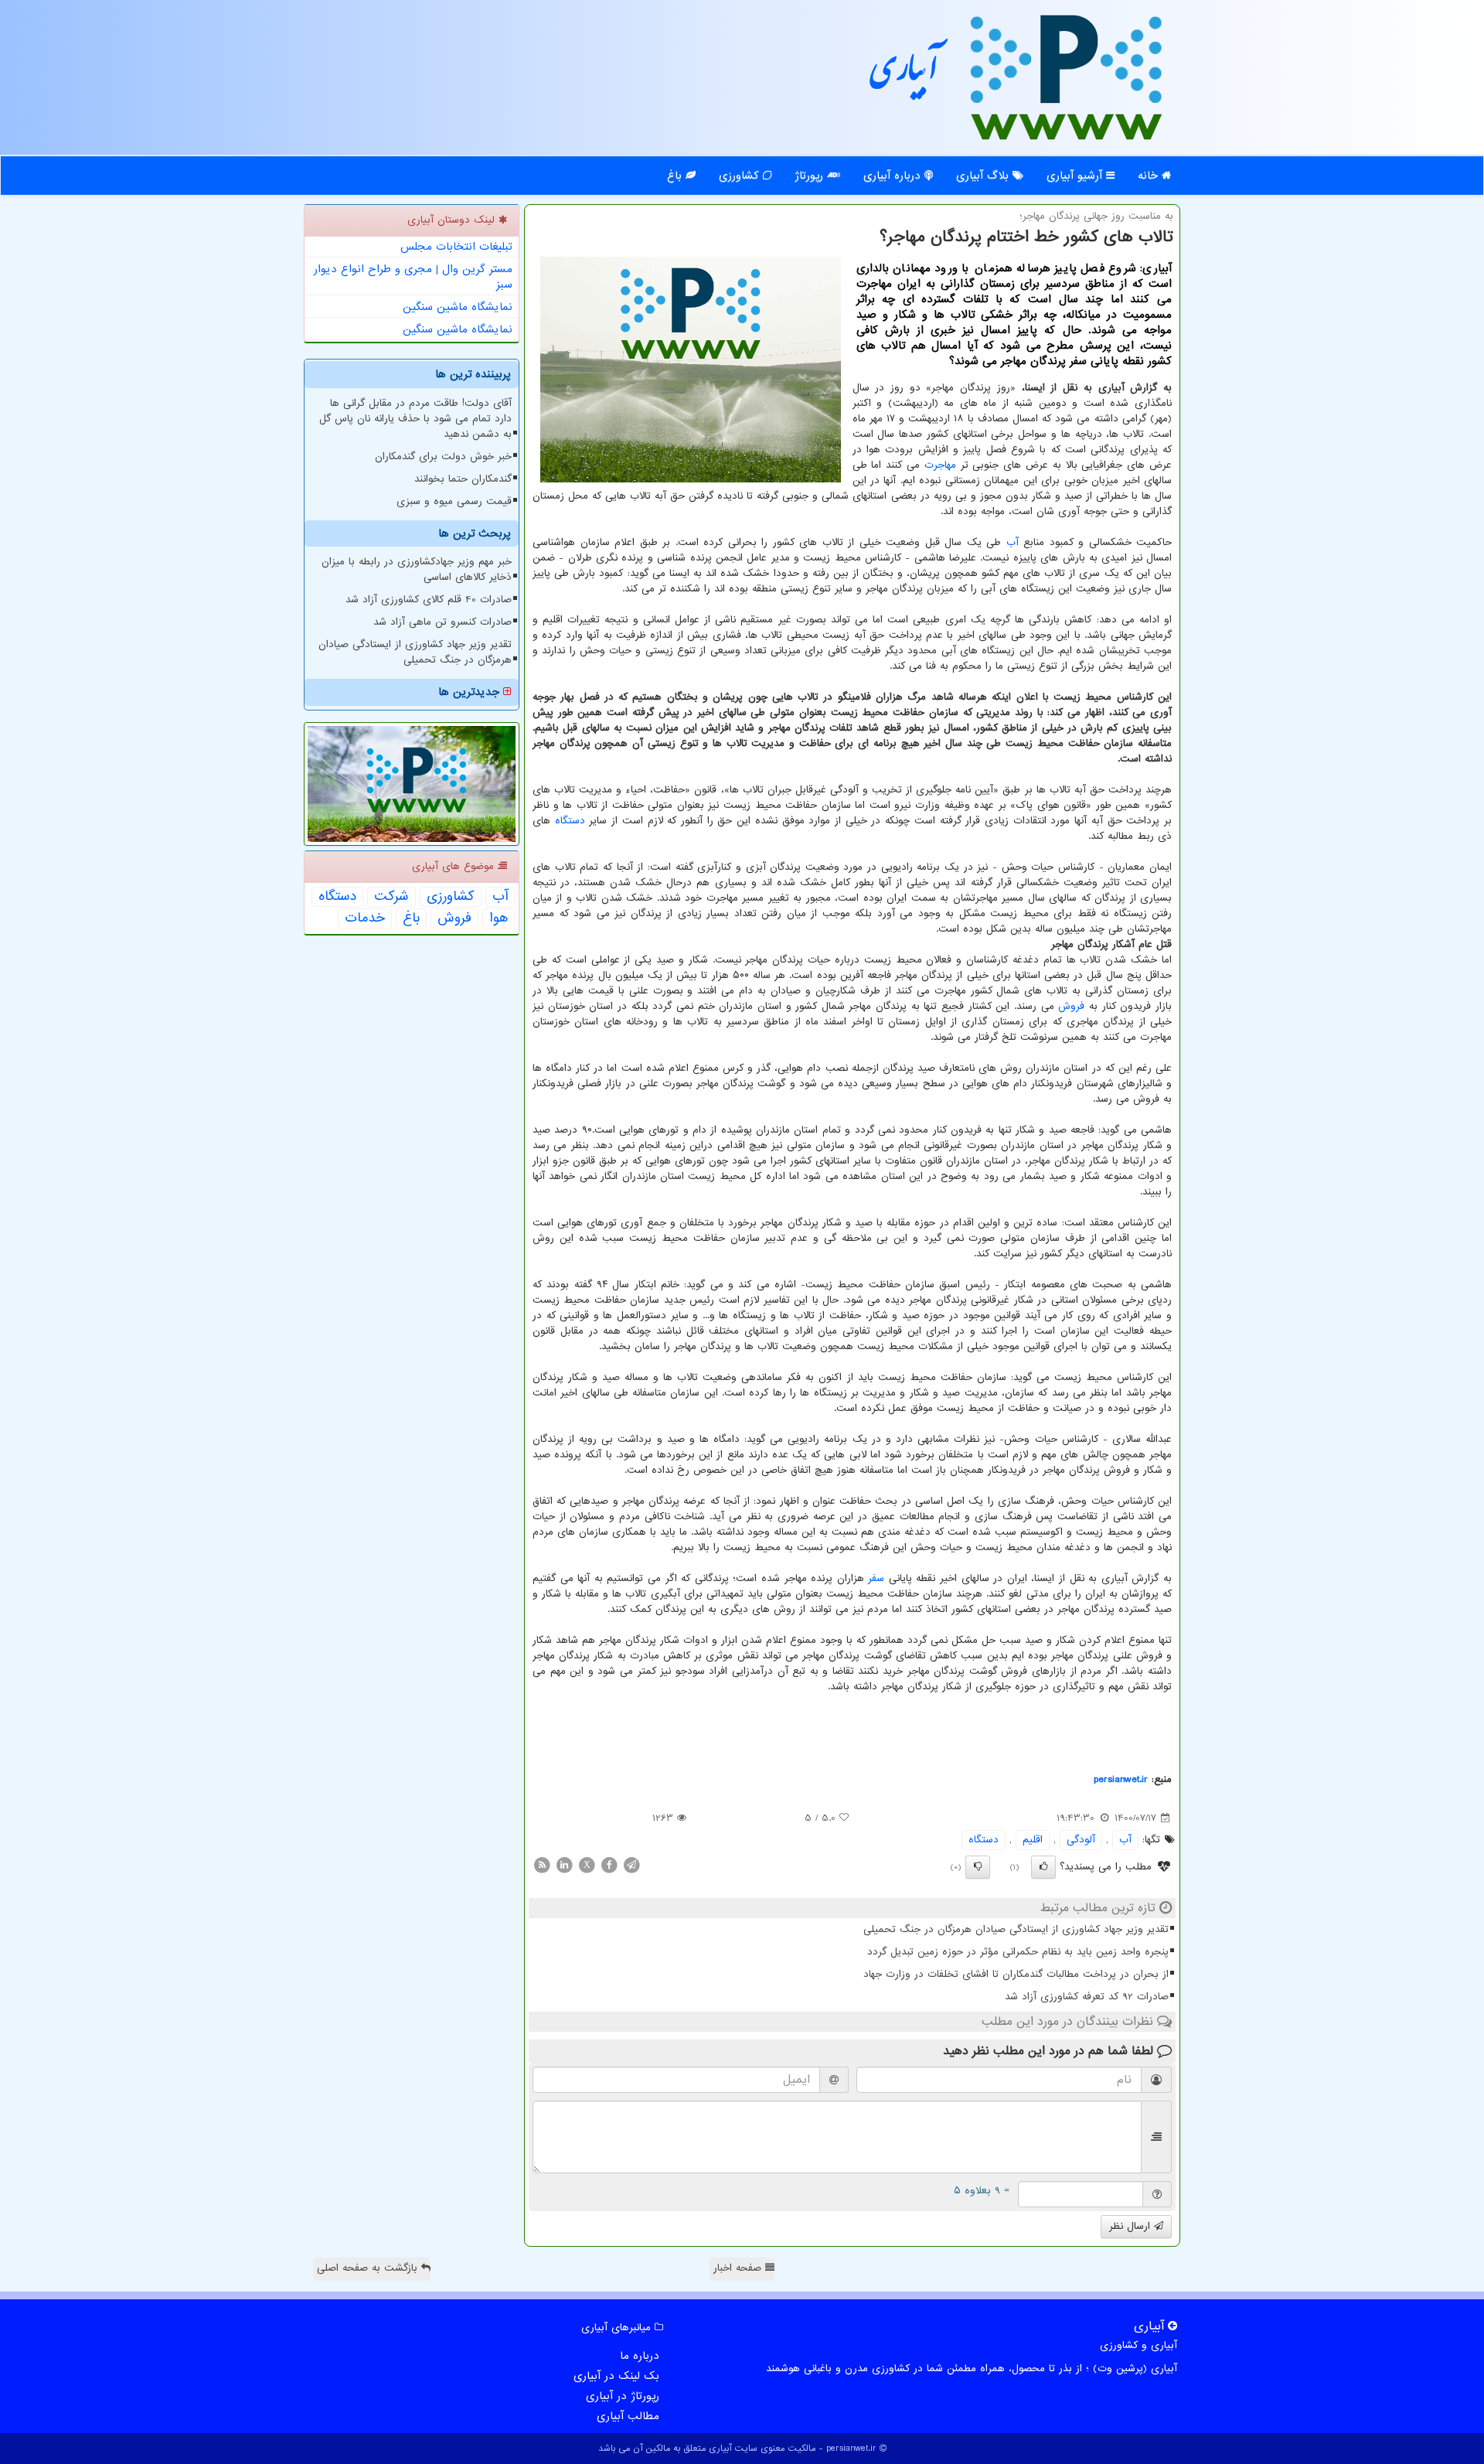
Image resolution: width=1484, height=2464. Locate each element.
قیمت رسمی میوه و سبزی (454, 501)
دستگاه (570, 821)
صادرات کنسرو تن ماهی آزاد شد (442, 622)
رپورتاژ (811, 176)
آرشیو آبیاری (1076, 176)
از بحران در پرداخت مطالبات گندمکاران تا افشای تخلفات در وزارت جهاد (1016, 1974)
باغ (676, 176)
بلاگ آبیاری (984, 176)
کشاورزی (741, 176)
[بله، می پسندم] (1043, 1867)
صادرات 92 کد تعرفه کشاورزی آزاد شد (1087, 1997)
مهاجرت (940, 465)
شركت (391, 897)
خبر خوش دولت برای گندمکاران (443, 457)
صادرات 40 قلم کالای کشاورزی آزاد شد (429, 600)
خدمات (365, 918)
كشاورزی (451, 897)
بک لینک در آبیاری (616, 2376)
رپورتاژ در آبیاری (623, 2396)
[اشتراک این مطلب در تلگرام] (631, 1864)
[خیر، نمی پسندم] (978, 1867)
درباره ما (640, 2356)
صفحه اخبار (739, 2268)
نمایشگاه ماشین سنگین (458, 307)
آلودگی (1081, 1840)
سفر (876, 1578)
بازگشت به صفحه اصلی (369, 2268)
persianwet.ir (1121, 1779)
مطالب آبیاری (628, 2416)
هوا (499, 918)
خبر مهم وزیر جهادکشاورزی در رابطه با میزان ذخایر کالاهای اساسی (417, 569)
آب (1013, 542)
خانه (1150, 176)
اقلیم (1033, 1840)
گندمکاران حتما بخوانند (463, 479)
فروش (1071, 1006)
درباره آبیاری (894, 176)
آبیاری (904, 75)
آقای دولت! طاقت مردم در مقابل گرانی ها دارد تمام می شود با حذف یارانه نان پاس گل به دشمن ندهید (415, 419)
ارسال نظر (1132, 2226)
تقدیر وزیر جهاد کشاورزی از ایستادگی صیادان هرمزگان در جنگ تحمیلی (1016, 1929)
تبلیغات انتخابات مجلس (456, 247)
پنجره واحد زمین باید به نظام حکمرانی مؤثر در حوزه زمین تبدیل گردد (1018, 1952)
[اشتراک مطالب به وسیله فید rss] (542, 1864)
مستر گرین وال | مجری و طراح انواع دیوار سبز (413, 277)
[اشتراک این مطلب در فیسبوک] (609, 1864)
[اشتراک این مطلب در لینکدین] (564, 1864)
